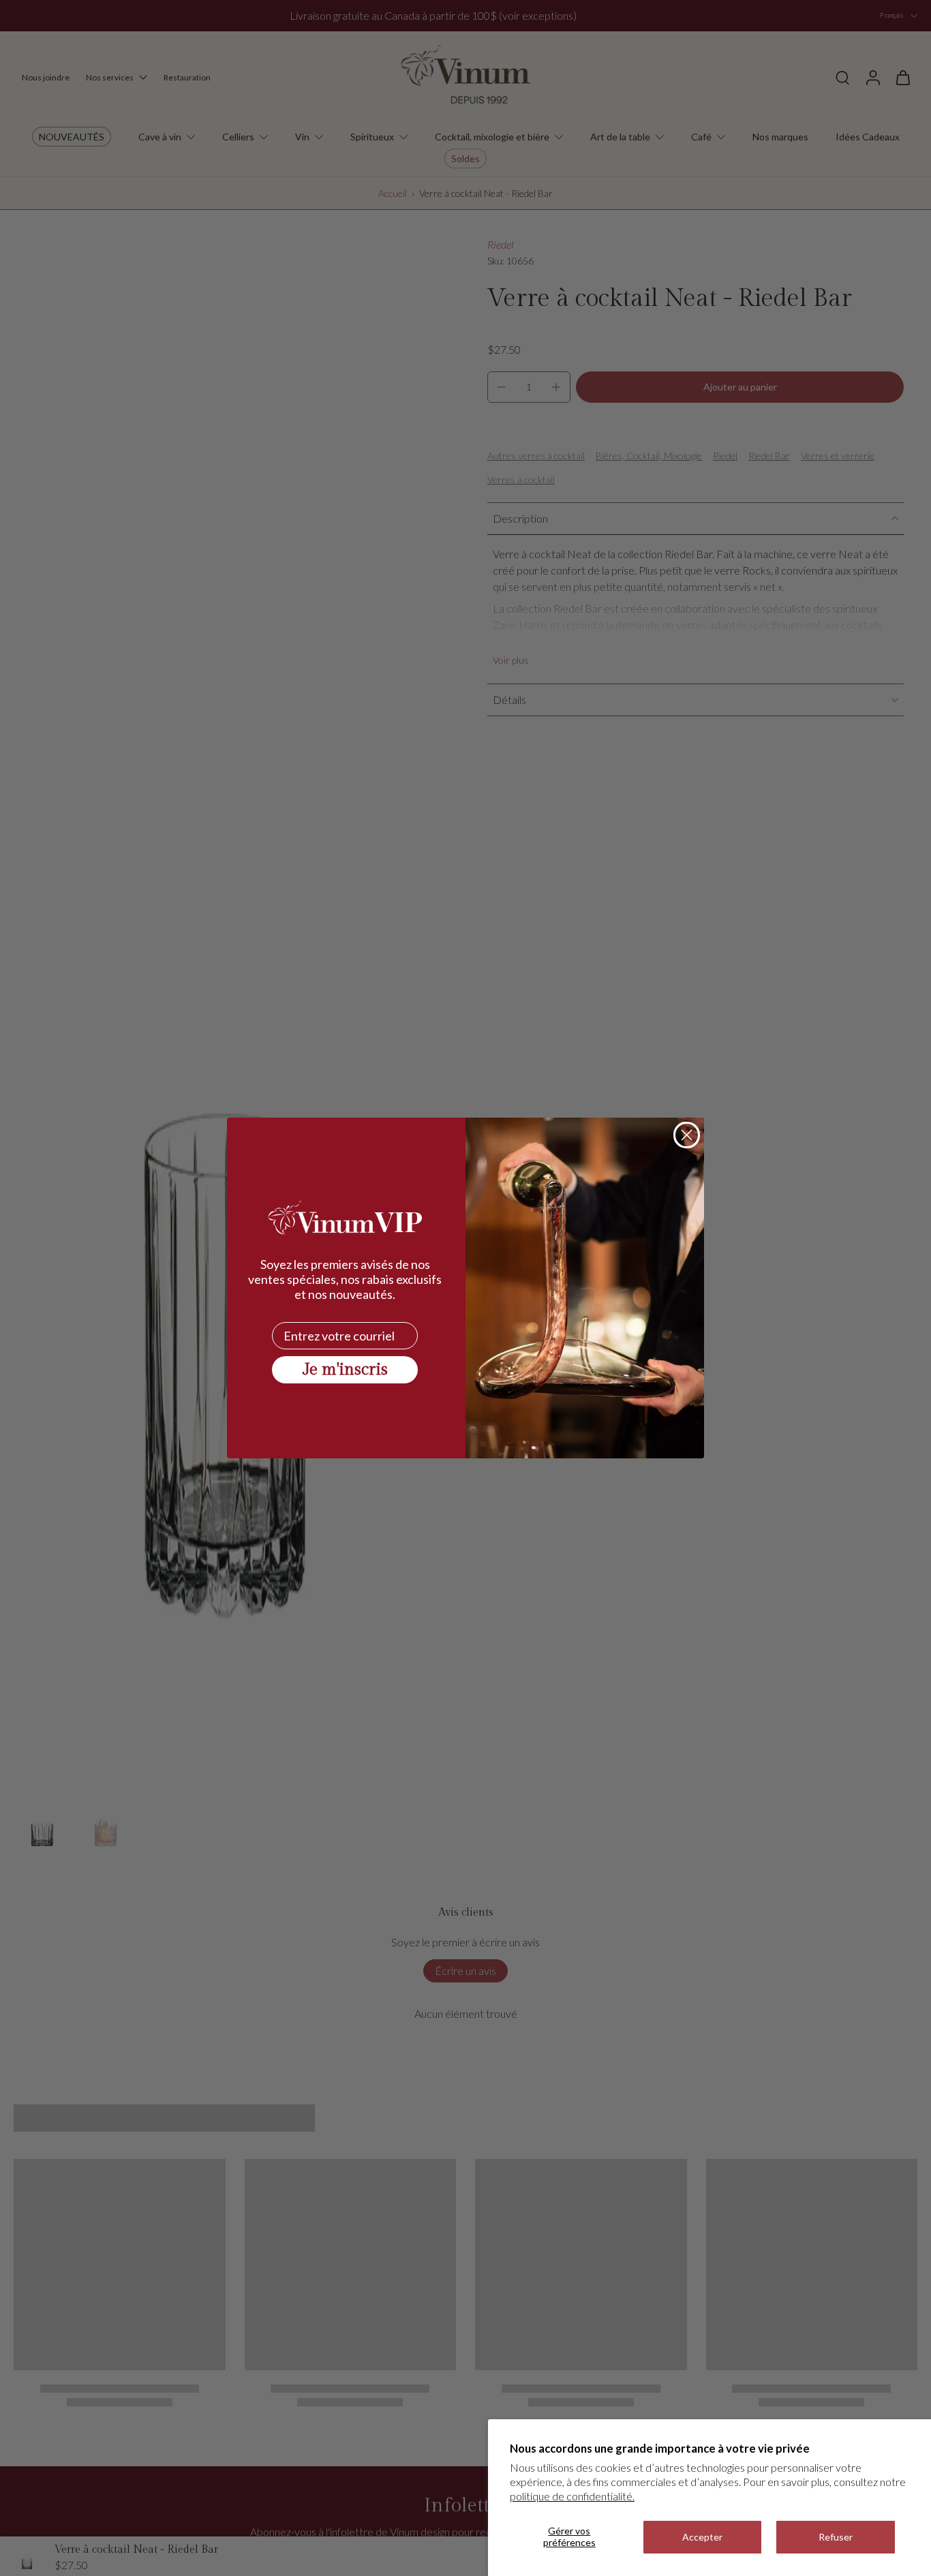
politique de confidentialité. (572, 2496)
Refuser (836, 2537)
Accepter (702, 2537)
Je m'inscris (345, 1370)
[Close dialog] (687, 1135)
